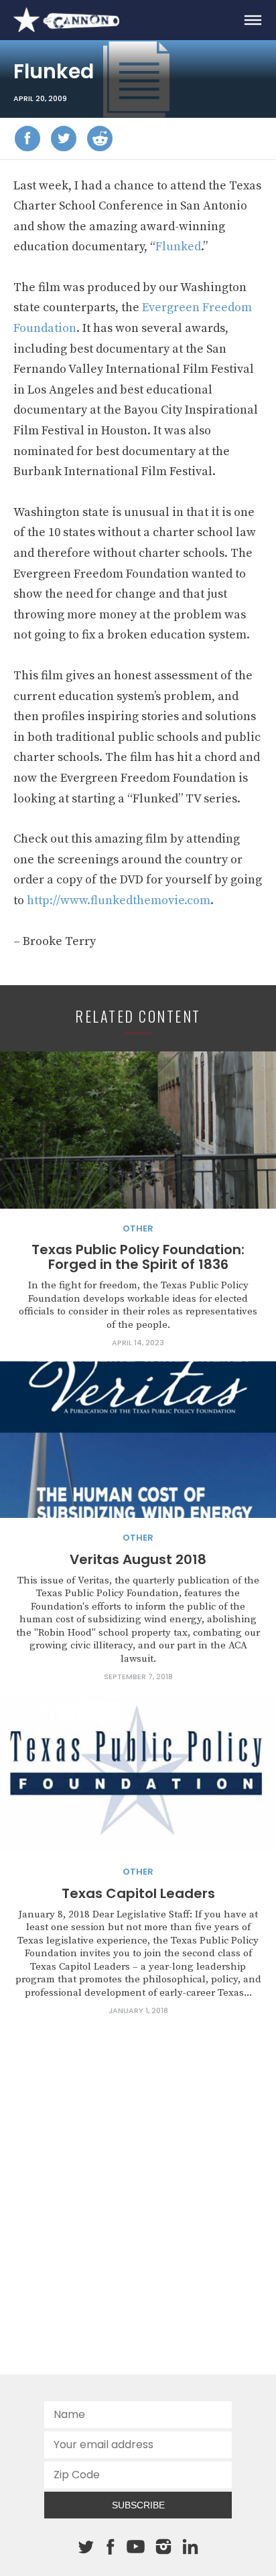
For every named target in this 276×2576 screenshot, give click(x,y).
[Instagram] (163, 2547)
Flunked (178, 247)
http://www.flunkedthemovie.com (119, 900)
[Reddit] (100, 139)
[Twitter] (64, 139)
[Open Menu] (253, 20)
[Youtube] (135, 2547)
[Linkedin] (190, 2547)
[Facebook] (27, 139)
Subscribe (138, 2505)
